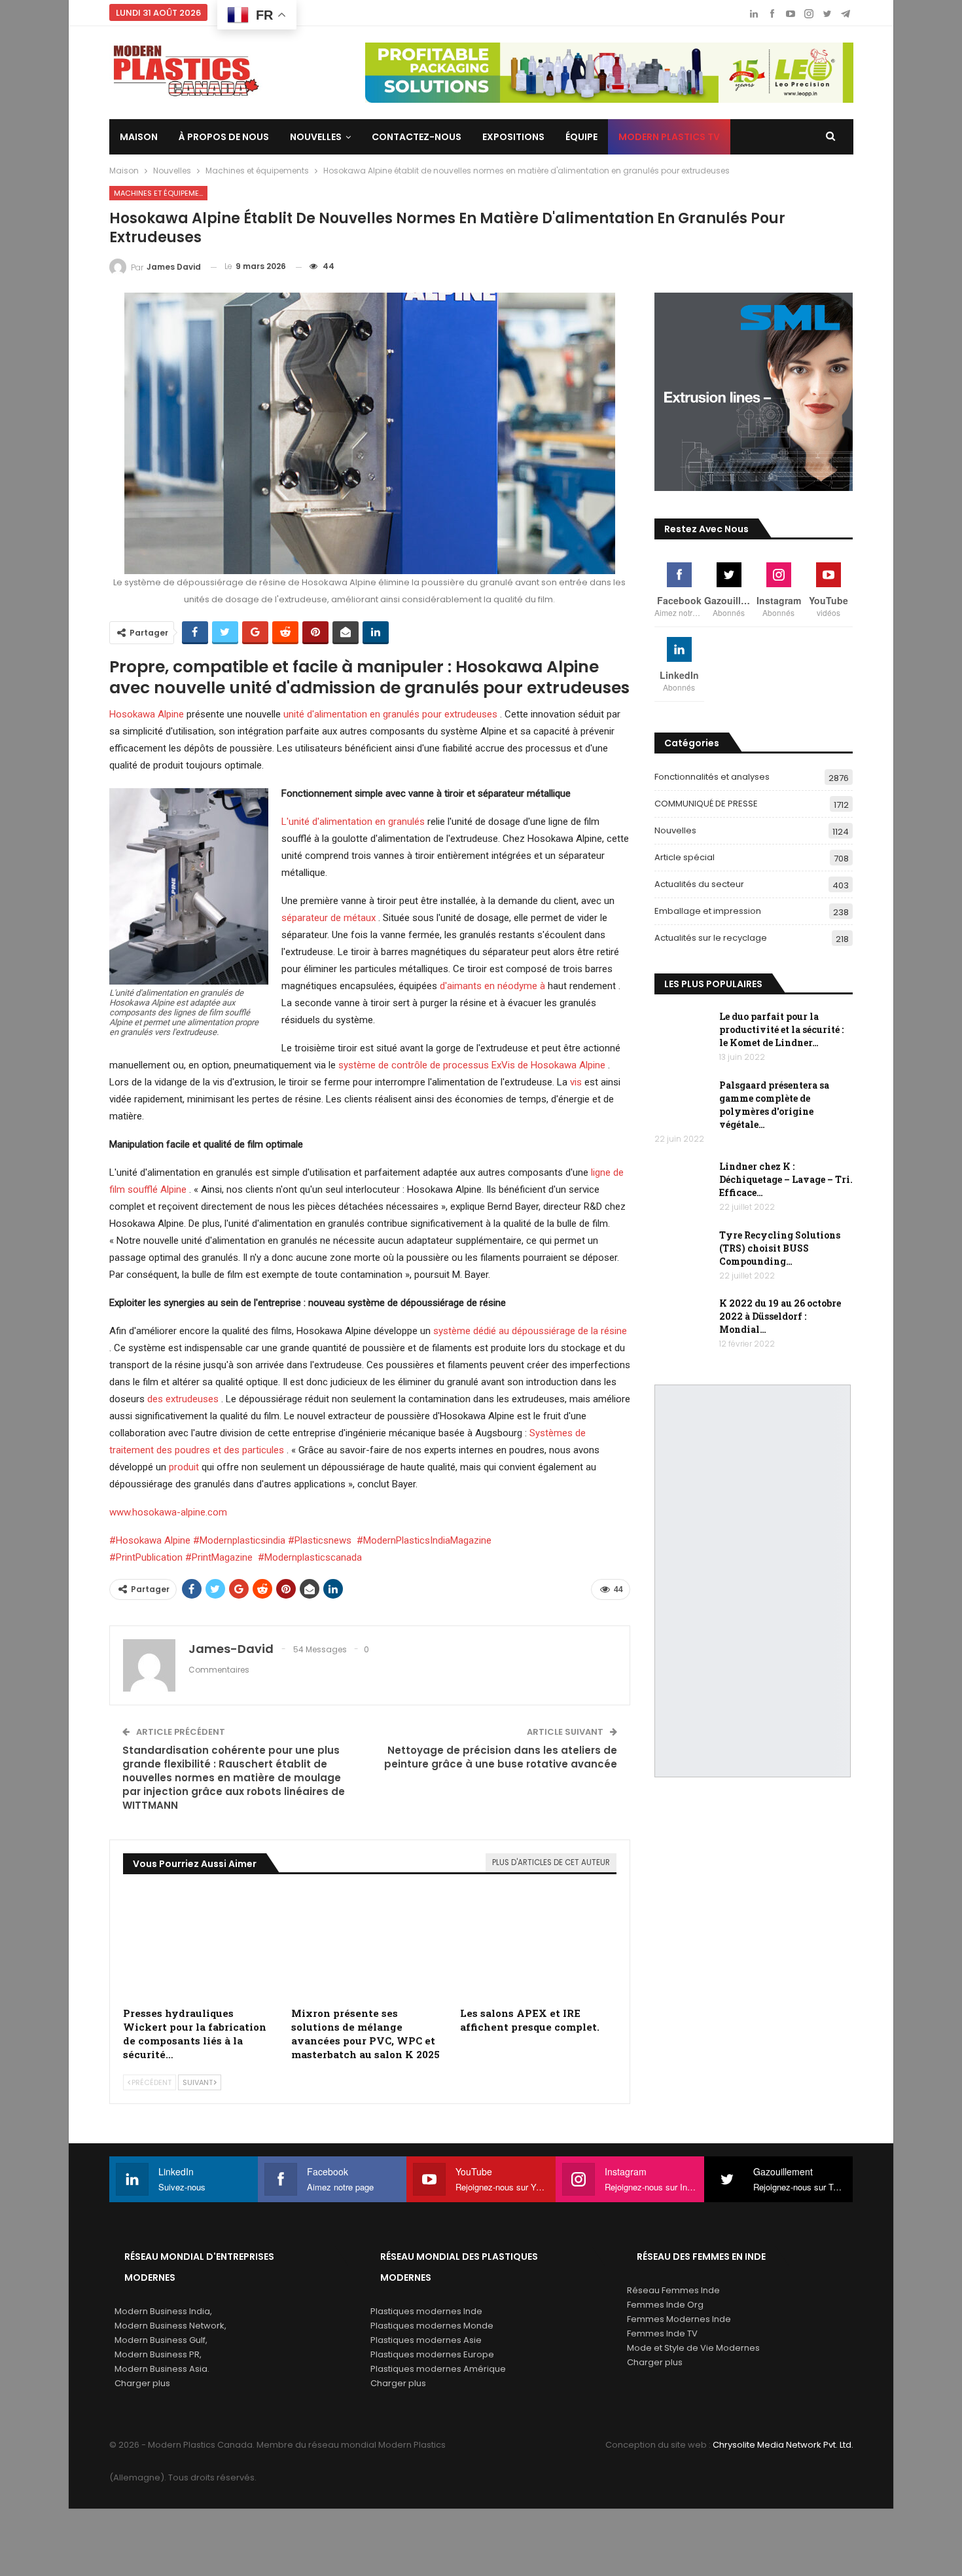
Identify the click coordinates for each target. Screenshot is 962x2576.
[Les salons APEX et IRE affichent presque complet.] (539, 1945)
